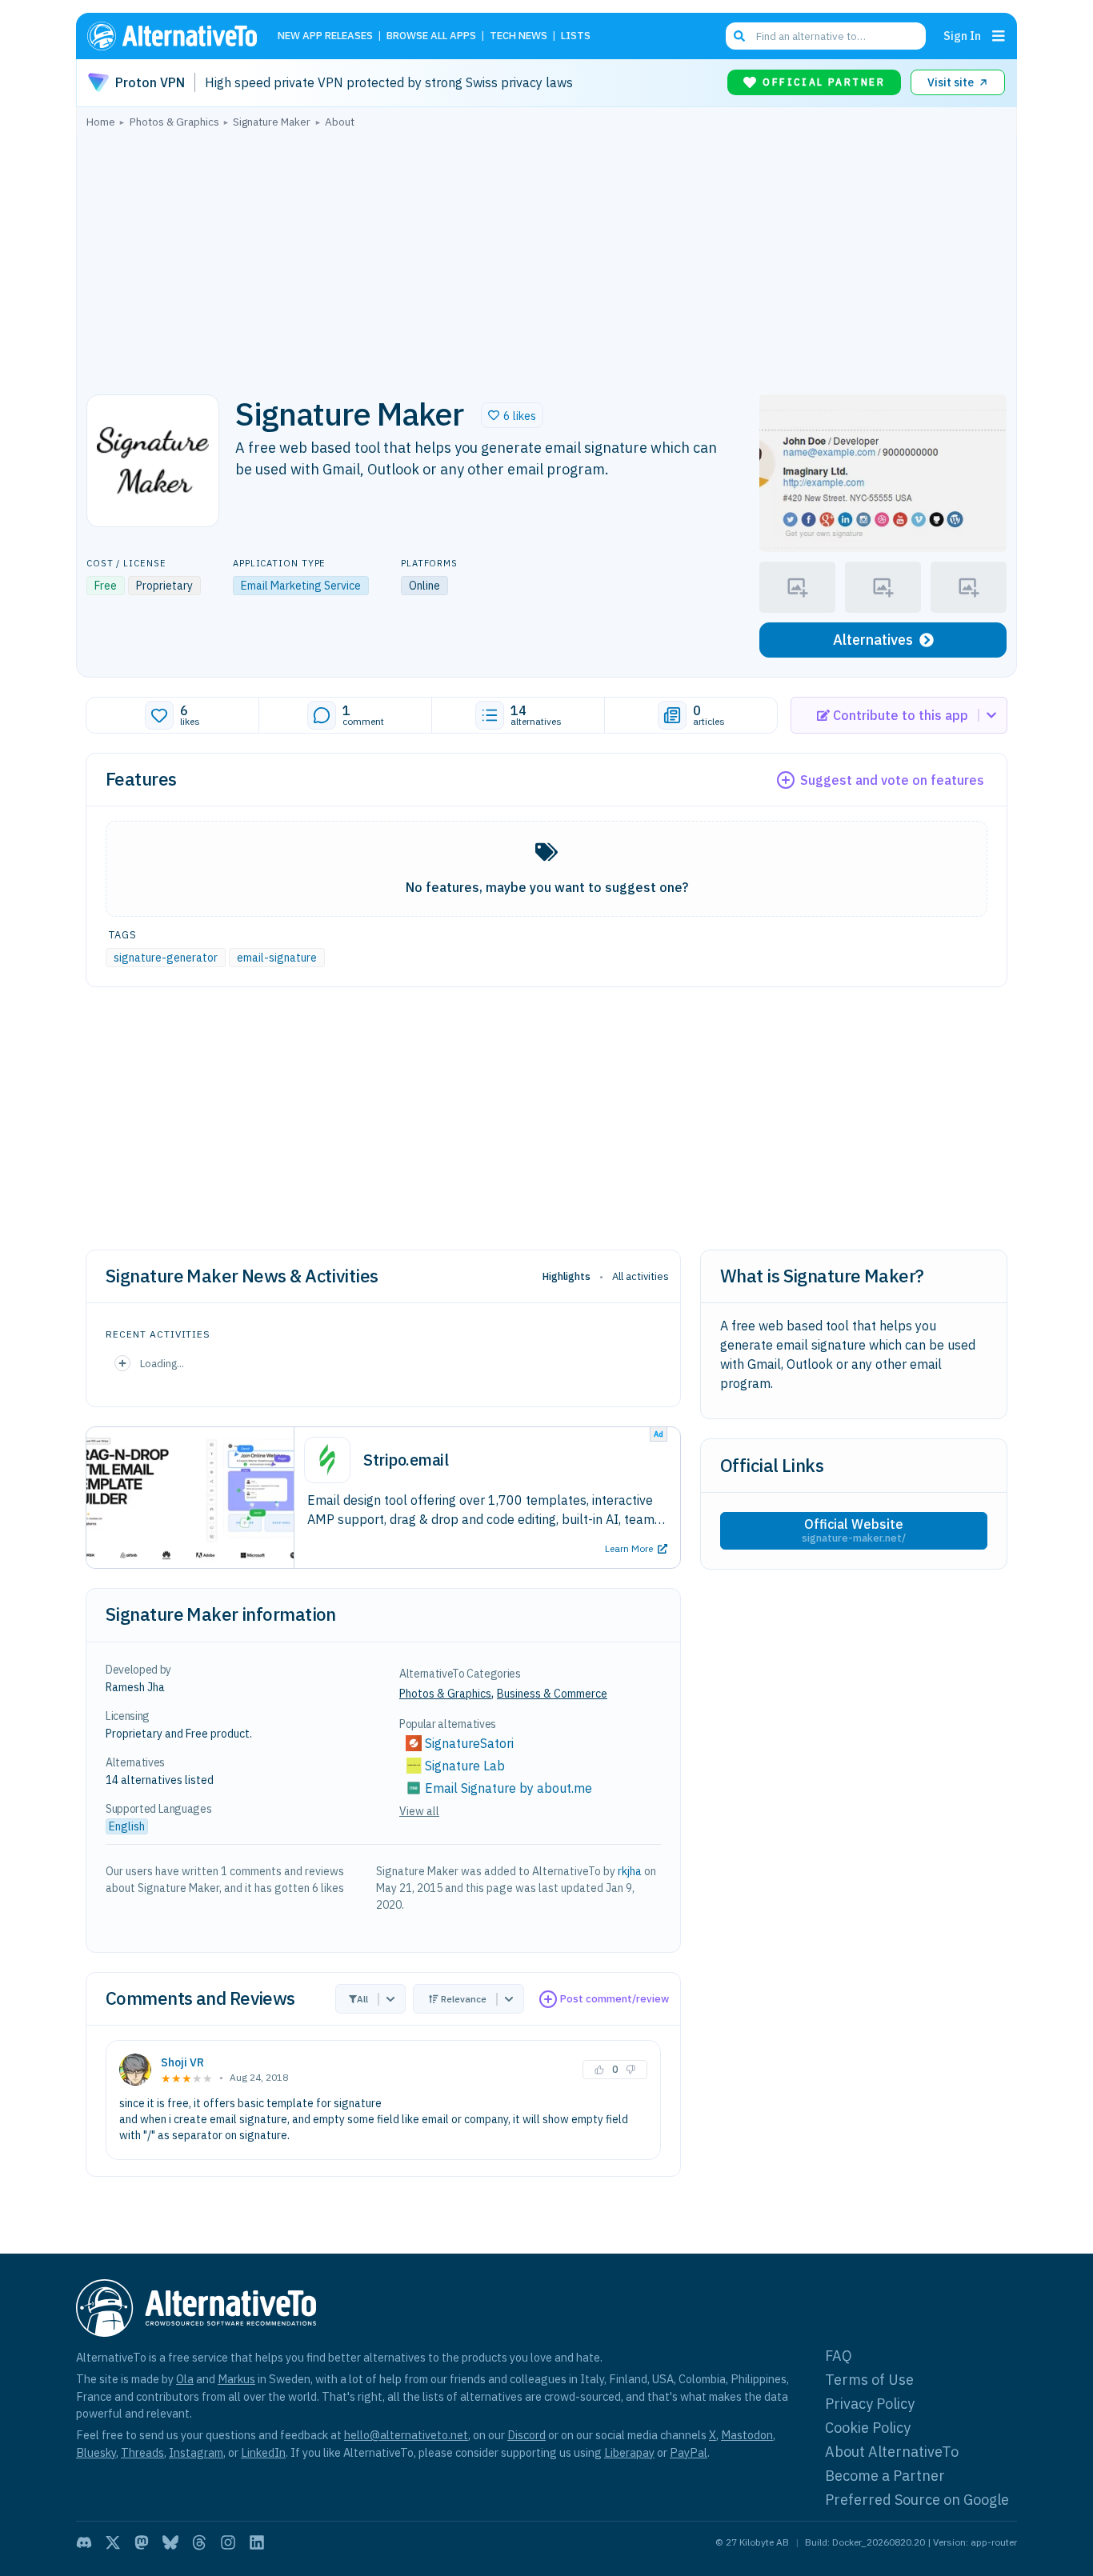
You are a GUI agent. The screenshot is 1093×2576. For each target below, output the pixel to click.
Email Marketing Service (301, 586)
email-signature (277, 958)
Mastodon (747, 2435)
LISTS (576, 36)
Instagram (196, 2452)
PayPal (689, 2452)
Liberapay (629, 2452)
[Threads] (199, 2542)
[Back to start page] (179, 36)
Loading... (162, 1363)
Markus (236, 2379)
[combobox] (826, 36)
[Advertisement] (546, 257)
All (362, 1999)
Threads (142, 2452)
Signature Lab (465, 1766)
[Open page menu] (999, 36)
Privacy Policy (870, 2404)
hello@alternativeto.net (406, 2435)
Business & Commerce (552, 1694)
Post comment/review (615, 1999)
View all (419, 1811)
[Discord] (84, 2542)
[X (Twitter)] (113, 2542)
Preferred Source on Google (917, 2500)
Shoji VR (182, 2062)
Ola (185, 2379)
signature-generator (166, 958)
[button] (512, 415)
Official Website (854, 1530)
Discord (526, 2435)
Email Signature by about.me (508, 1788)
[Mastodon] (142, 2542)
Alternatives (873, 640)
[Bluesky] (170, 2542)
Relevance (464, 1999)
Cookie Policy (868, 2428)
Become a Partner (885, 2476)
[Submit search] (739, 36)
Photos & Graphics (445, 1694)
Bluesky (96, 2452)
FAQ (839, 2356)
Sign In (962, 36)
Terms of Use (869, 2380)
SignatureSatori (469, 1743)
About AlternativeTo (892, 2452)
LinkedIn (263, 2452)
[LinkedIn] (257, 2542)
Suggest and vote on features (892, 780)
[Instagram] (228, 2542)
